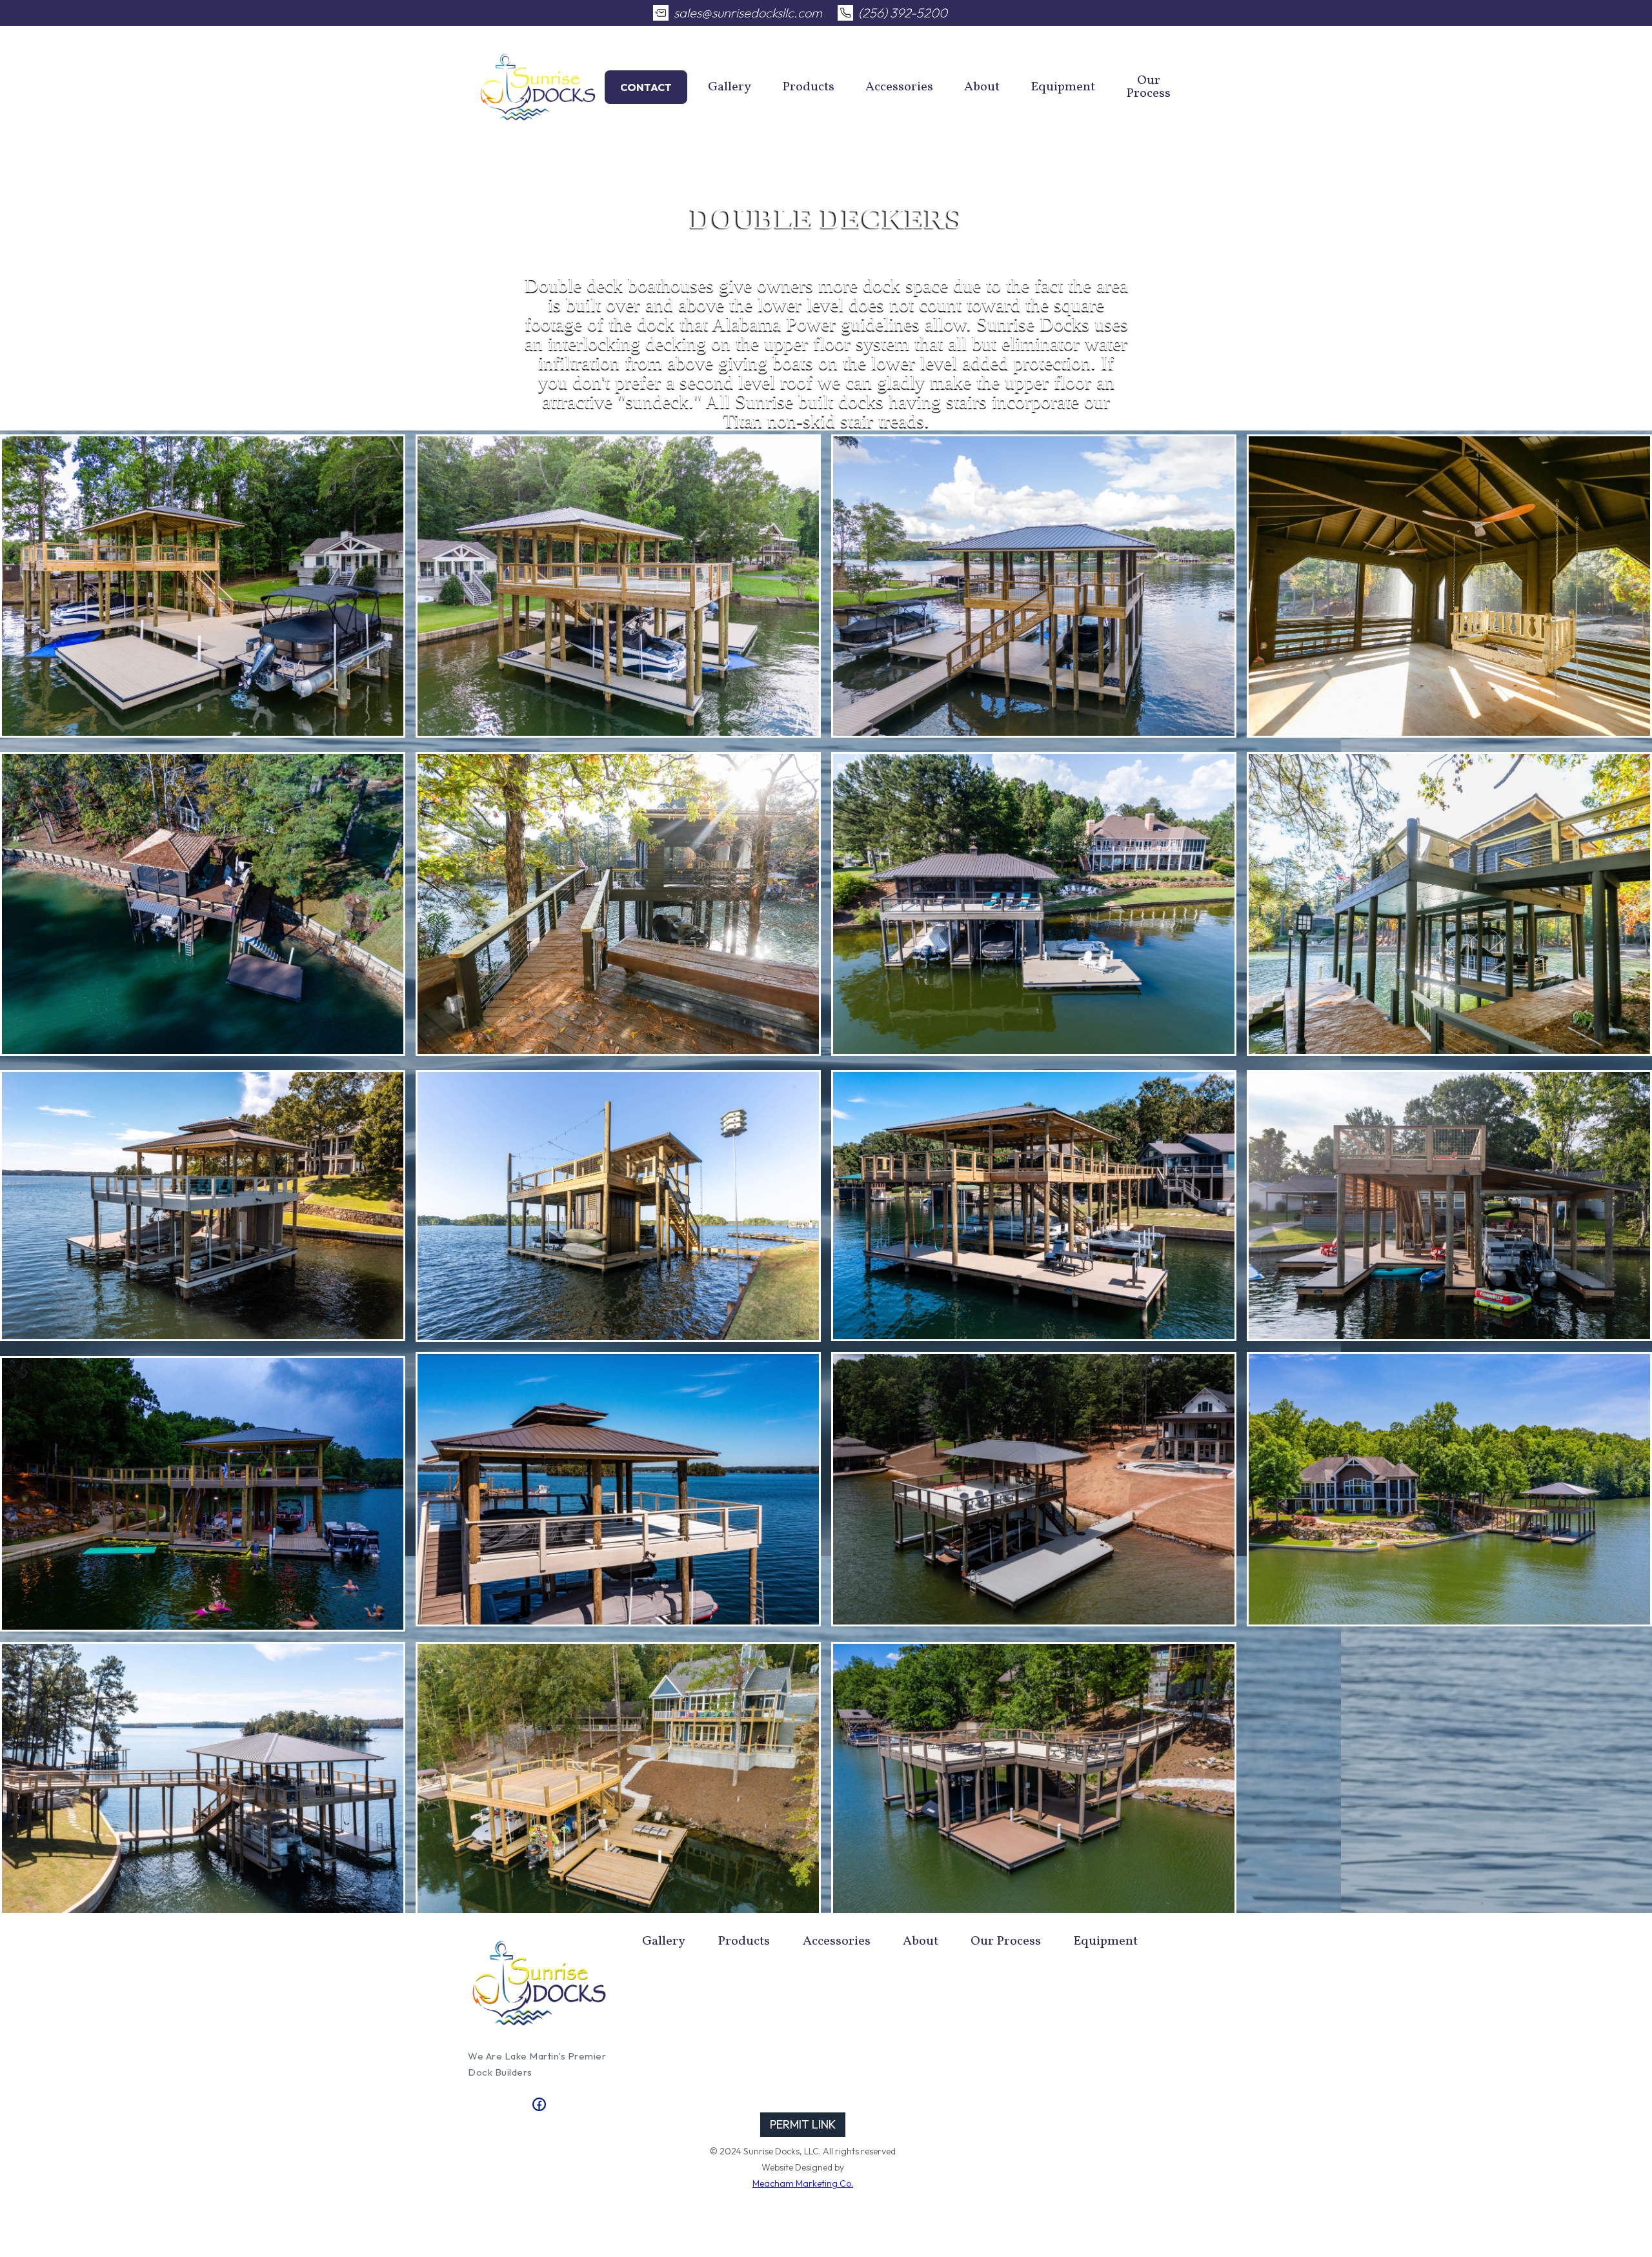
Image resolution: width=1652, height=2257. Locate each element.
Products (808, 87)
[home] (538, 87)
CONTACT (646, 87)
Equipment (1063, 87)
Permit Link (803, 2124)
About (982, 87)
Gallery (730, 87)
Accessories (899, 87)
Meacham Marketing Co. (803, 2183)
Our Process (1148, 87)
